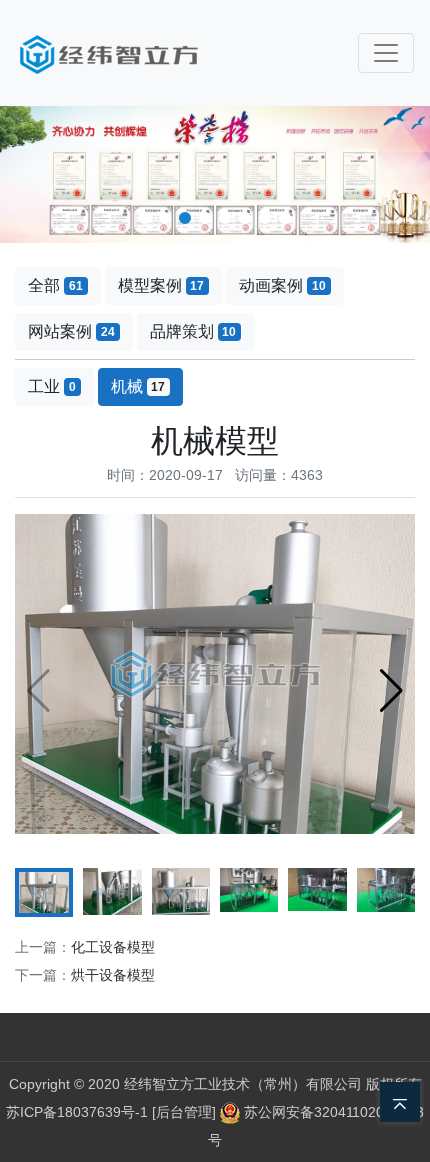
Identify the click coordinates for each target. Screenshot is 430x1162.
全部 (55, 285)
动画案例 (282, 285)
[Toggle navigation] (386, 53)
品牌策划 (193, 331)
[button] (145, 218)
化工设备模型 (113, 947)
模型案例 (161, 285)
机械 (138, 386)
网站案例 (71, 331)
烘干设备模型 (113, 975)
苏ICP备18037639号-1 (77, 1112)
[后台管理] (186, 1112)
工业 (52, 386)
